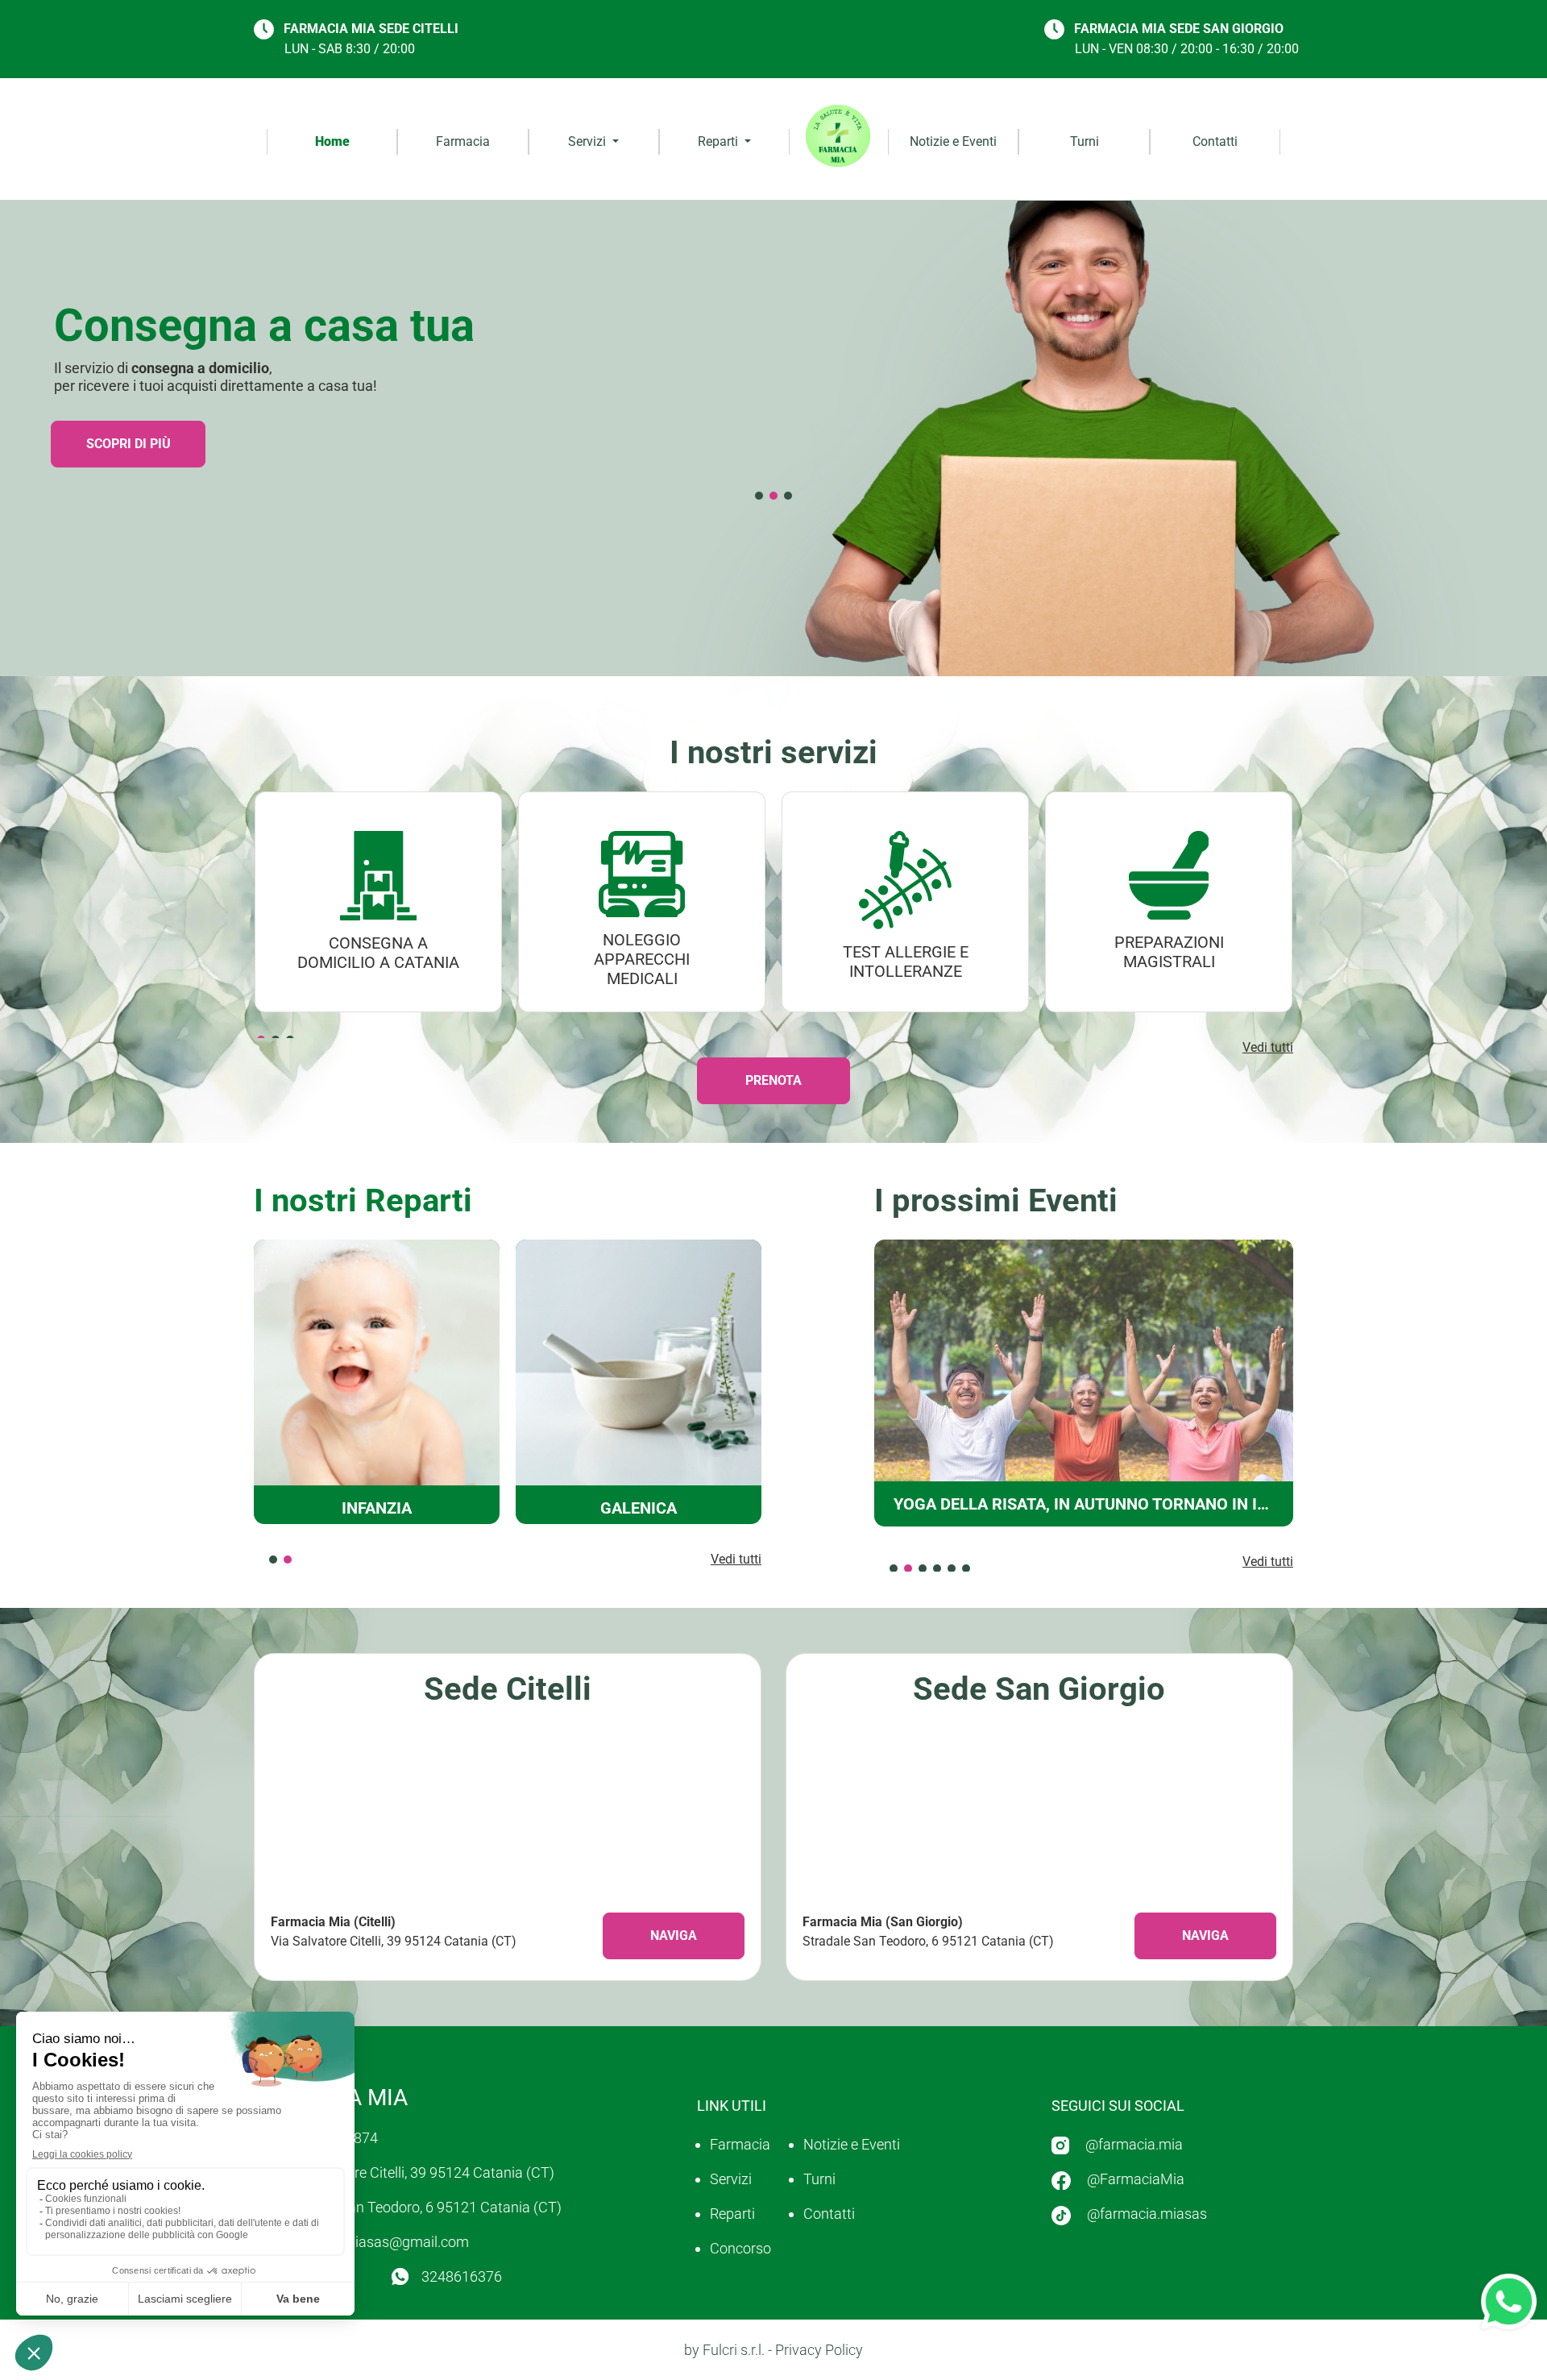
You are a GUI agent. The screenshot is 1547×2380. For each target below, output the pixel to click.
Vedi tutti (1268, 1047)
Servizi (731, 2179)
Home (332, 141)
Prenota (773, 1080)
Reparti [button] (720, 141)
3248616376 (462, 2276)
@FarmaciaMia (1136, 2179)
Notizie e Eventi (953, 141)
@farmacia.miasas (1147, 2214)
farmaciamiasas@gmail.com (377, 2242)
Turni (1085, 141)
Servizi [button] (589, 141)
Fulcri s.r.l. (734, 2350)
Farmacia (463, 141)
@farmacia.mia (1134, 2144)
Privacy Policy (819, 2350)
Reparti (732, 2214)
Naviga (674, 1936)
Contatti (1215, 141)
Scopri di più (129, 444)
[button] (759, 496)
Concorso (740, 2248)
